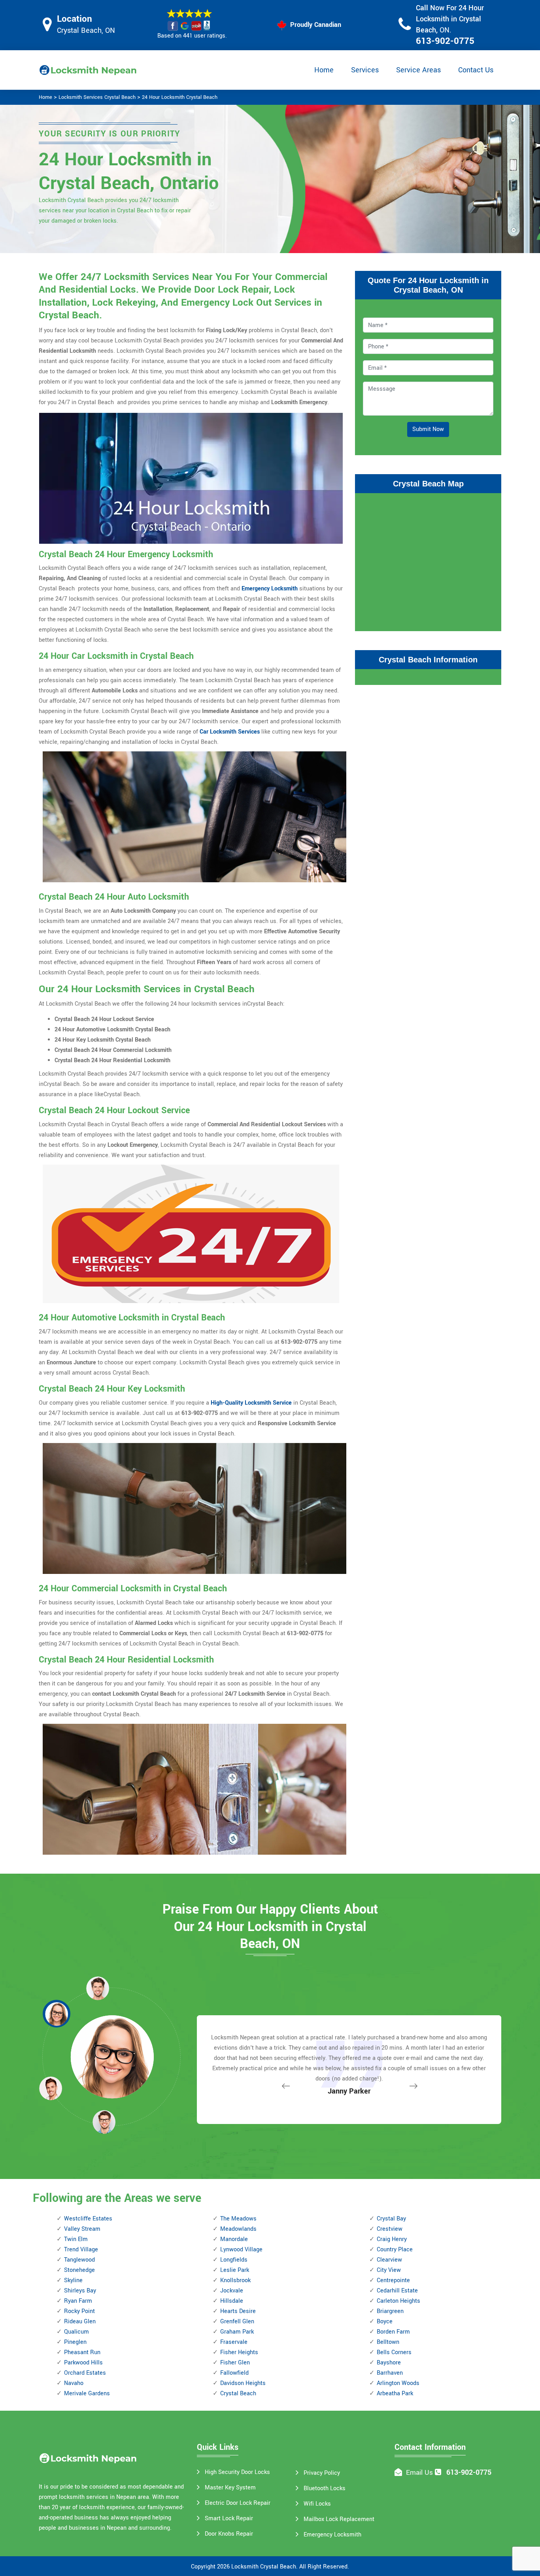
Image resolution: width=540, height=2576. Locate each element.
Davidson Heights (243, 2383)
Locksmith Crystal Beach (264, 2567)
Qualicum (76, 2332)
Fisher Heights (239, 2352)
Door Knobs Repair (229, 2534)
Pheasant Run (82, 2352)
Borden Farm (393, 2332)
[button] (104, 2122)
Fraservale (234, 2342)
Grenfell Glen (237, 2322)
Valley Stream (82, 2229)
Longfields (234, 2260)
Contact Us (476, 70)
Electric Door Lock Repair (238, 2503)
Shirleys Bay (80, 2291)
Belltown (388, 2342)
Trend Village (81, 2250)
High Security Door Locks (237, 2472)
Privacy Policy (322, 2473)
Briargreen (390, 2311)
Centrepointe (393, 2280)
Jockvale (232, 2291)
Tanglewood (79, 2260)
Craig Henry (392, 2239)
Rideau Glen (80, 2322)
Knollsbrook (235, 2280)
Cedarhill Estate (397, 2291)
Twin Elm (76, 2239)
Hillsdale (232, 2301)
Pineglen (75, 2342)
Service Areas (418, 70)
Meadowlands (238, 2229)
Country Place (395, 2250)
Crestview (390, 2229)
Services (365, 70)
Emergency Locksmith (270, 589)
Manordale (234, 2239)
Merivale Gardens (87, 2393)
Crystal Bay (391, 2219)
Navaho (74, 2383)
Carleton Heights (398, 2301)
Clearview (389, 2260)
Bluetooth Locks (325, 2488)
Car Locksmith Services (230, 732)
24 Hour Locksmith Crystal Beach (180, 97)
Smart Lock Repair (229, 2518)
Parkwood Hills (83, 2363)
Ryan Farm (78, 2301)
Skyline (73, 2280)
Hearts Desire (238, 2311)
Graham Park (237, 2332)
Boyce (385, 2322)
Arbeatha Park (395, 2393)
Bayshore (389, 2363)
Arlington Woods (398, 2383)
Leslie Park (235, 2270)
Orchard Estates (85, 2373)
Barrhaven (390, 2373)
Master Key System (230, 2488)
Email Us (419, 2473)
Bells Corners (394, 2352)
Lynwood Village (241, 2250)
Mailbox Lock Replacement (339, 2519)
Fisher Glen (235, 2363)
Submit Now (428, 429)
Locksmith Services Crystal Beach (97, 97)
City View (389, 2270)
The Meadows (238, 2219)
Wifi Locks (317, 2504)
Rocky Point (79, 2311)
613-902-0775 (445, 41)
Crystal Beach (238, 2393)
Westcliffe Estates (88, 2219)
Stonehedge (79, 2270)
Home (324, 70)
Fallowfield (234, 2373)
